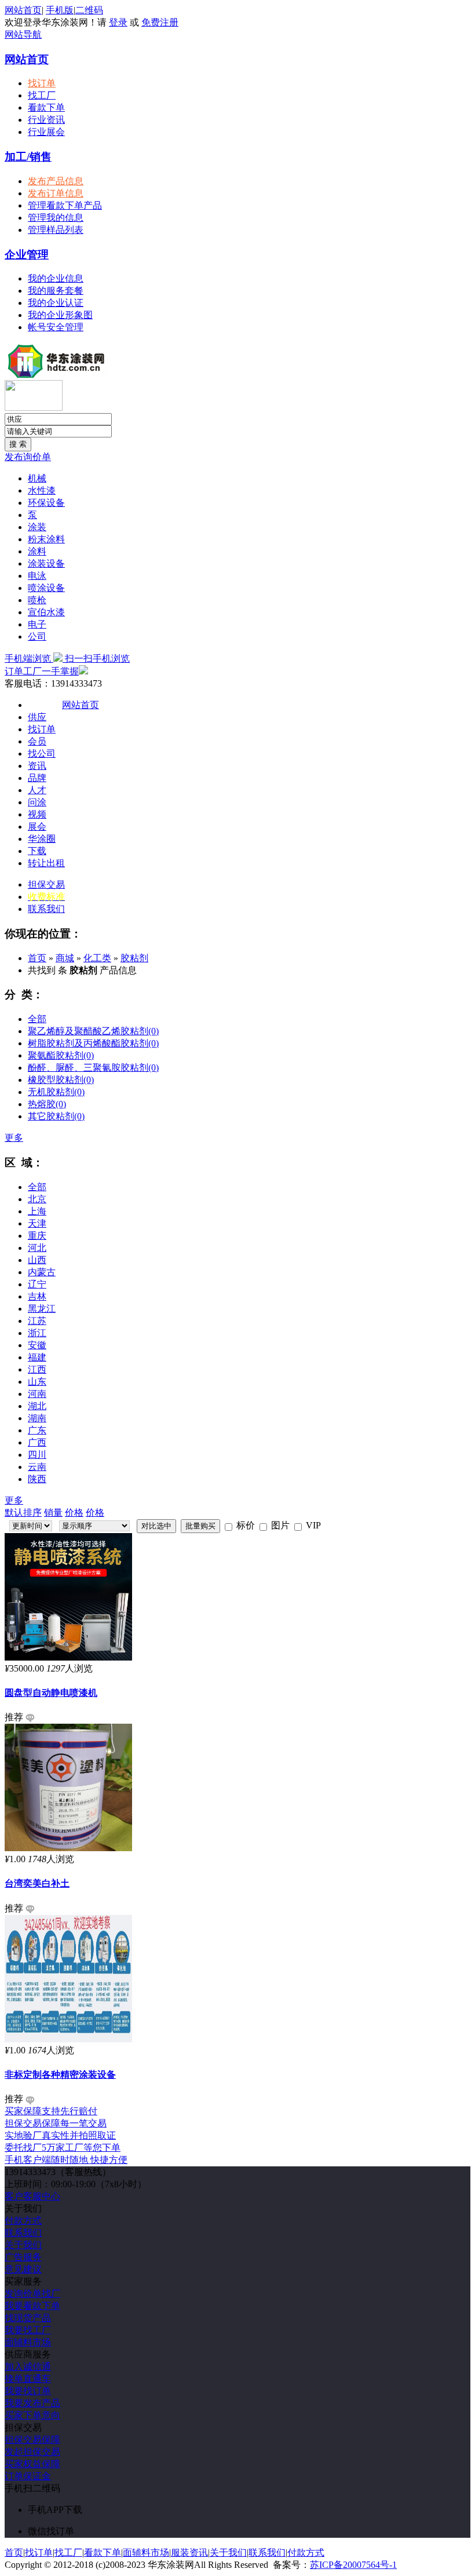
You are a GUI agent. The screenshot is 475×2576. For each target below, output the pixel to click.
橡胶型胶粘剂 (61, 1080)
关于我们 (23, 2245)
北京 (37, 1199)
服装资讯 (189, 2553)
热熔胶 (47, 1104)
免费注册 (160, 22)
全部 (37, 1019)
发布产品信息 (56, 181)
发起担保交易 (32, 2452)
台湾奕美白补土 (37, 1883)
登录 (118, 22)
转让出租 (46, 863)
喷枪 (37, 600)
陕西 (37, 1479)
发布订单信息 (56, 193)
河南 (37, 1394)
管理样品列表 (56, 230)
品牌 (37, 778)
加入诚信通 (28, 2367)
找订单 (42, 83)
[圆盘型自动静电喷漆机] (68, 1657)
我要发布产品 (32, 2403)
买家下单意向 (32, 2415)
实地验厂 (60, 2135)
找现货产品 (28, 2318)
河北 (37, 1248)
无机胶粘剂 (56, 1092)
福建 (37, 1357)
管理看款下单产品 (65, 205)
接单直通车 (28, 2379)
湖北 (37, 1406)
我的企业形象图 (60, 315)
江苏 (37, 1321)
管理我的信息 (56, 218)
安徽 (37, 1345)
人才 (37, 790)
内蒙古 (42, 1272)
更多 (14, 1138)
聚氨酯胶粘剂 (61, 1055)
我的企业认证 (56, 303)
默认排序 (23, 1513)
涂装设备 (46, 563)
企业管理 (27, 255)
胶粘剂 (134, 958)
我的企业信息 (56, 278)
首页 (37, 958)
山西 (37, 1260)
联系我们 (46, 909)
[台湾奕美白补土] (68, 1848)
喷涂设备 (46, 588)
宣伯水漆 (46, 612)
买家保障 (51, 2111)
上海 (37, 1211)
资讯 (37, 766)
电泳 (37, 576)
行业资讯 (46, 120)
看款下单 (46, 107)
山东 (37, 1382)
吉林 (37, 1296)
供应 (37, 717)
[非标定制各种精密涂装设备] (68, 2039)
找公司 (42, 754)
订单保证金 (28, 2476)
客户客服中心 (32, 2196)
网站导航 (23, 34)
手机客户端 (66, 2160)
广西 (37, 1442)
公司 (37, 636)
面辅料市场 (28, 2342)
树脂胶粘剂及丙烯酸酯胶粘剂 (93, 1043)
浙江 (37, 1333)
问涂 (37, 802)
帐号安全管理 (56, 327)
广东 (37, 1430)
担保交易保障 (32, 2440)
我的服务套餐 (56, 291)
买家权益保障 (32, 2464)
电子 (37, 624)
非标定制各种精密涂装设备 (60, 2075)
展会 (37, 827)
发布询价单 (28, 457)
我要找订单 (28, 2391)
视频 (37, 814)
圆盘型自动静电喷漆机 (51, 1693)
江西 (37, 1369)
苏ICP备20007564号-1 (353, 2565)
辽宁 (37, 1284)
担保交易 (46, 884)
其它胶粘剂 (56, 1116)
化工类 (97, 958)
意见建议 (23, 2269)
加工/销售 (28, 157)
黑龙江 (42, 1309)
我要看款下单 (32, 2306)
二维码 (89, 10)
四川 (37, 1455)
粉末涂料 (46, 539)
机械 (37, 478)
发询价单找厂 (32, 2294)
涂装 (37, 527)
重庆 (37, 1236)
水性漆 (42, 490)
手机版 (60, 10)
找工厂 (42, 95)
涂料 (37, 551)
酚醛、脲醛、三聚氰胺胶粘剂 (93, 1068)
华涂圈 (42, 839)
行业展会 (46, 132)
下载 (37, 851)
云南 (37, 1467)
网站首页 (23, 10)
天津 (37, 1223)
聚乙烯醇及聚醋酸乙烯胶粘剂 (93, 1031)
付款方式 (23, 2221)
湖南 (37, 1418)
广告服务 (23, 2257)
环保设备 (46, 503)
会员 (37, 741)
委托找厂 (63, 2148)
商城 (65, 958)
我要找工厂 (28, 2330)
